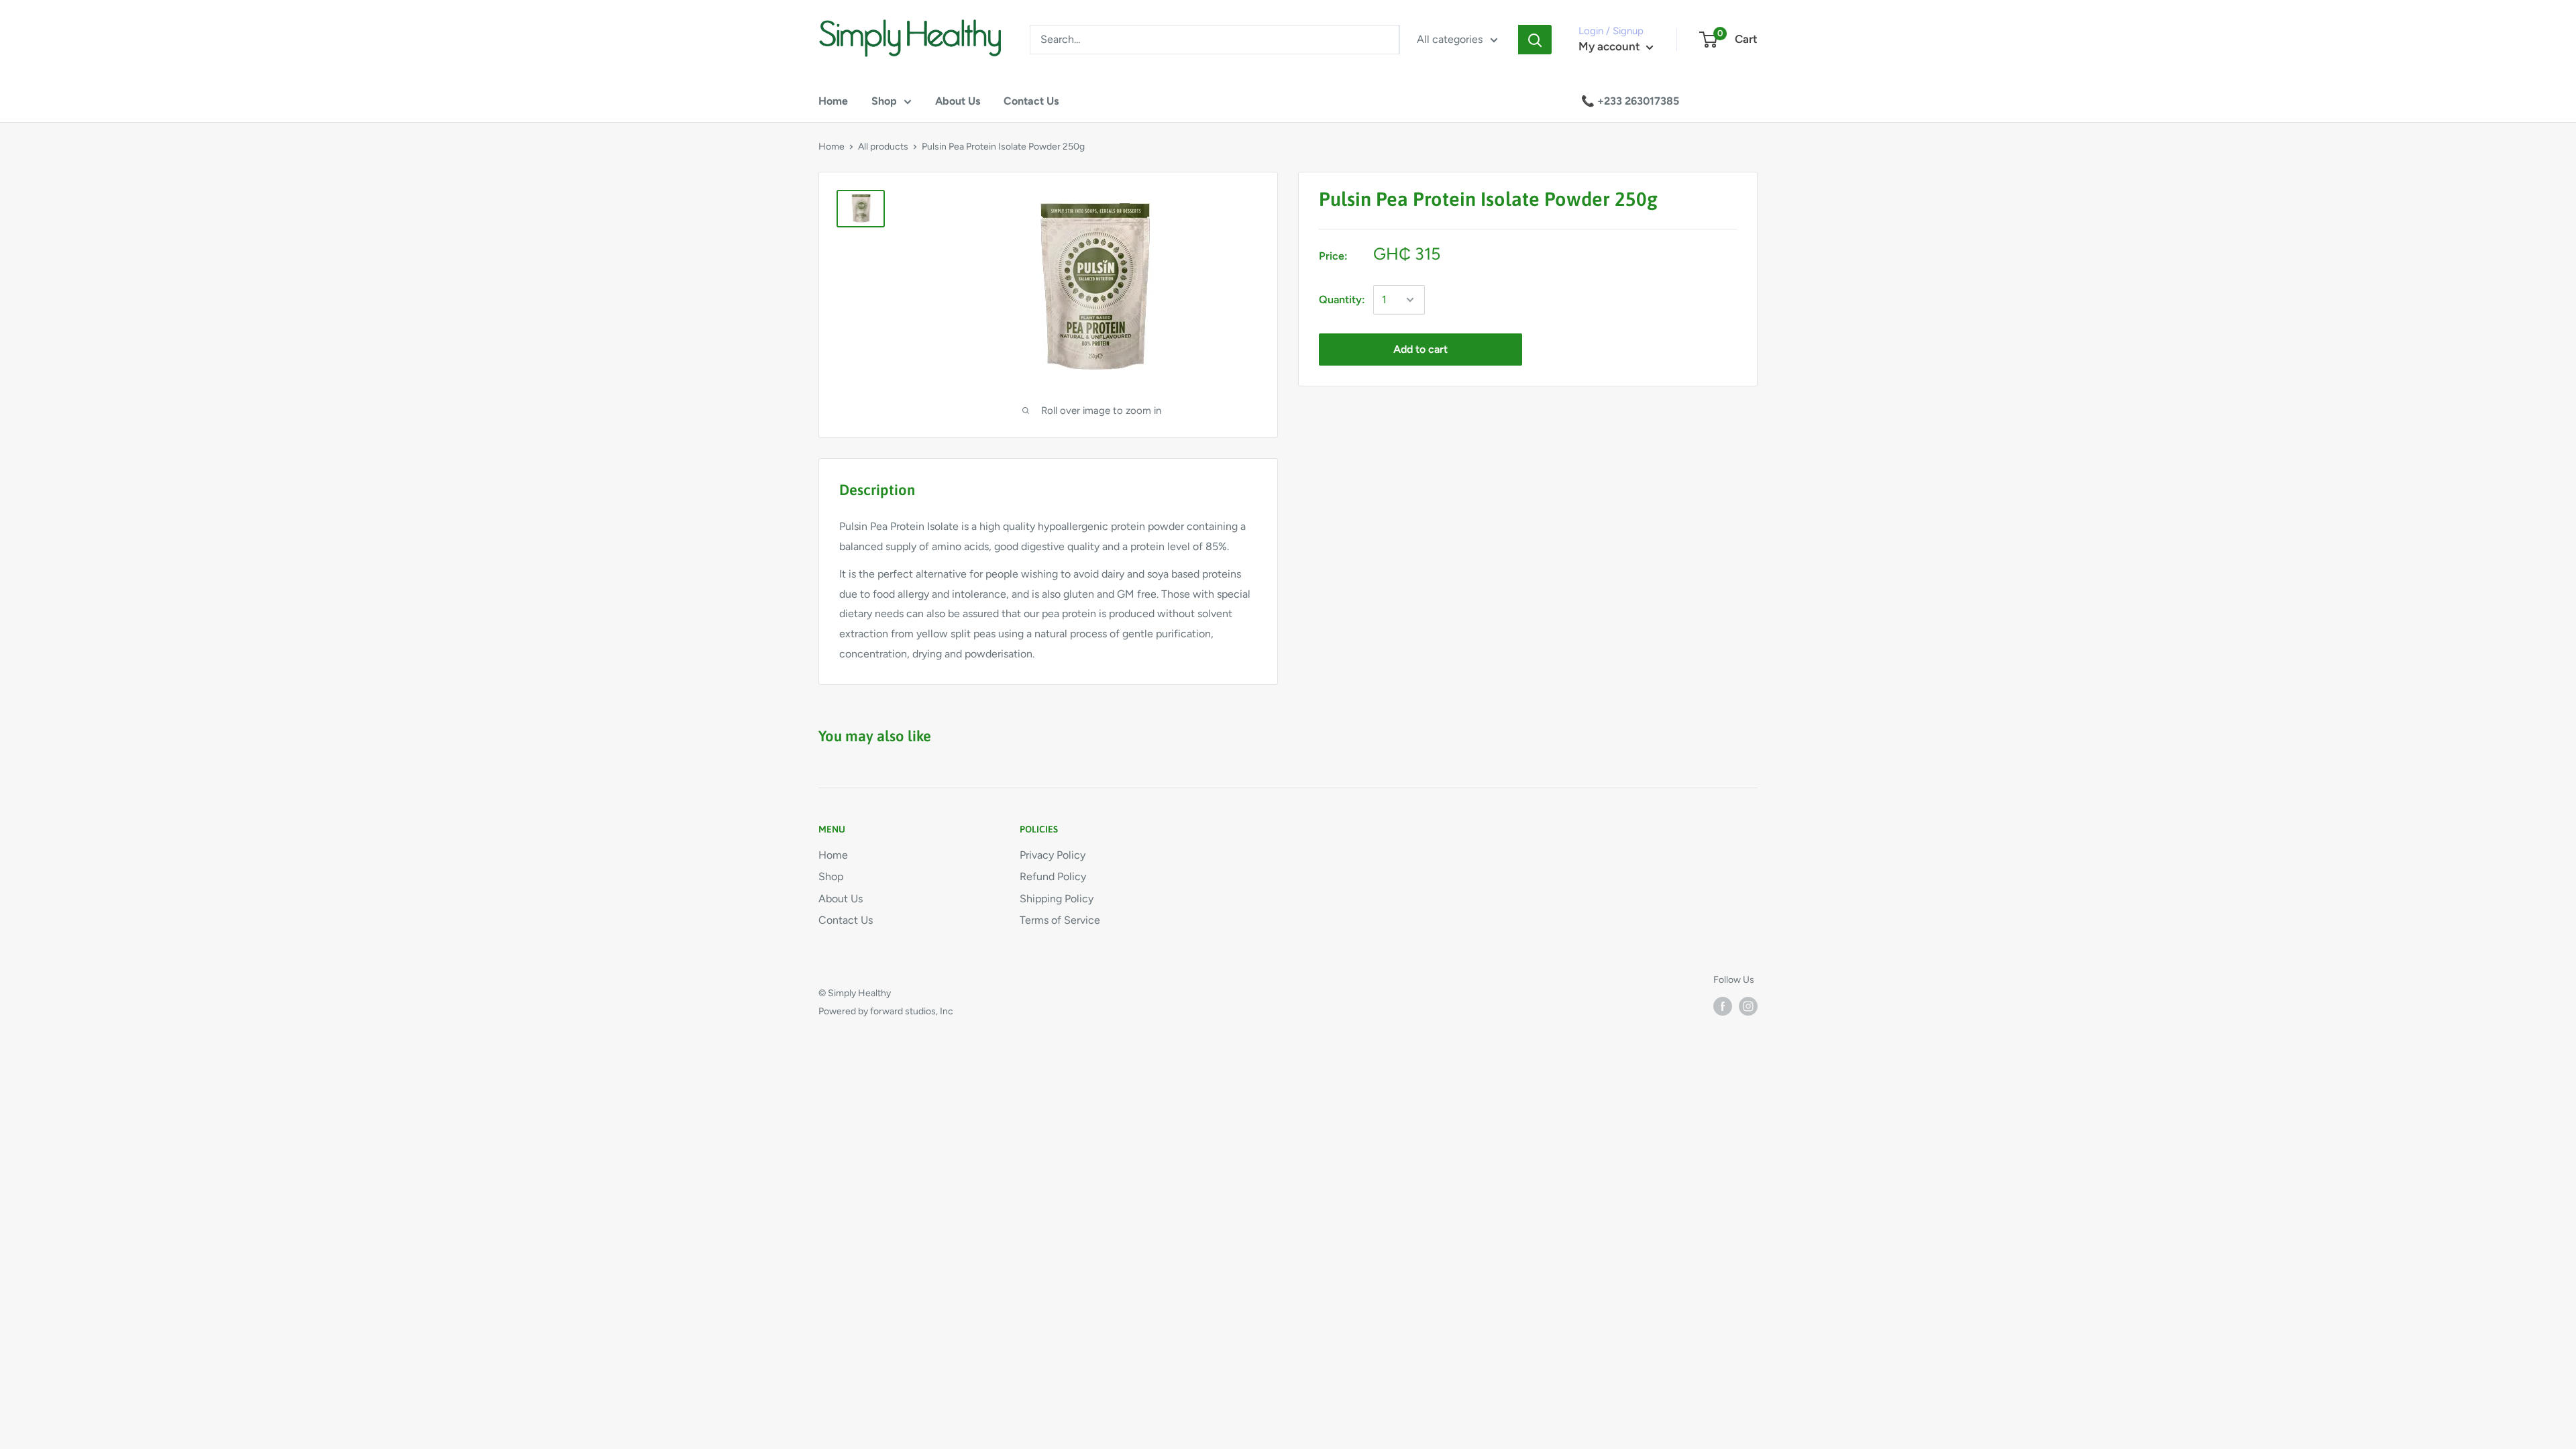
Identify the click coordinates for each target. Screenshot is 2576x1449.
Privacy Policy (1053, 855)
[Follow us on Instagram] (1748, 1006)
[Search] (1535, 40)
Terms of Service (1060, 920)
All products (883, 147)
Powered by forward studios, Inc (886, 1011)
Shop (884, 101)
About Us (958, 101)
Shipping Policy (1057, 899)
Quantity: (1342, 300)
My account (1611, 46)
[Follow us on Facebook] (1723, 1006)
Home (833, 101)
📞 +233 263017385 (1630, 101)
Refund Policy (1053, 876)
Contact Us (1031, 101)
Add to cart (1420, 349)
